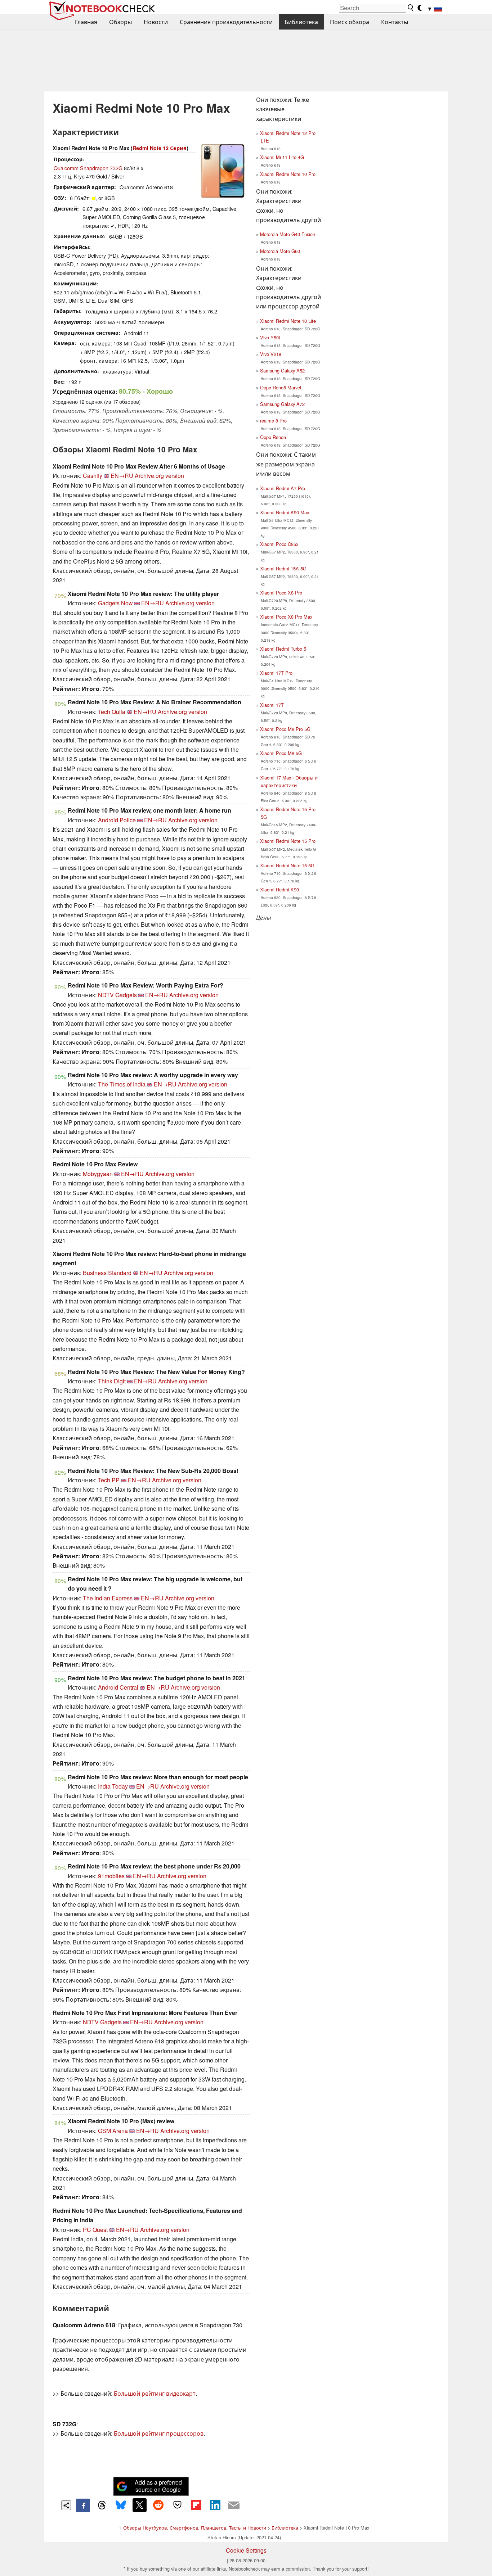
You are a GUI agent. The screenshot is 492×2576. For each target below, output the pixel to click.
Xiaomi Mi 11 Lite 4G (282, 157)
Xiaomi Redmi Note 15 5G (287, 865)
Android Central (118, 1687)
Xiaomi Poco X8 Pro (281, 593)
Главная (86, 22)
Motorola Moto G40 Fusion (288, 234)
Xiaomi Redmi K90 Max (285, 512)
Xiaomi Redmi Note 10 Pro (288, 174)
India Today (113, 1786)
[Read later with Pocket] (177, 2505)
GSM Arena (113, 2131)
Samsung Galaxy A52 (282, 370)
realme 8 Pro (273, 421)
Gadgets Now (115, 603)
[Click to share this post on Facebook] (83, 2505)
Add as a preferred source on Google (158, 2486)
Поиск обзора (350, 22)
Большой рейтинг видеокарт (155, 2393)
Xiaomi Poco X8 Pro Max (286, 617)
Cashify (93, 476)
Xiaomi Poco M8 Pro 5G (285, 729)
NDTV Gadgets (117, 995)
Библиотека (301, 22)
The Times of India (122, 1084)
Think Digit (112, 1381)
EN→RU (122, 476)
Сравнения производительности (226, 22)
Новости (156, 22)
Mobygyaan (98, 1174)
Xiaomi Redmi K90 (279, 889)
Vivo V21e (271, 354)
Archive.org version (159, 476)
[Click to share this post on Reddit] (158, 2505)
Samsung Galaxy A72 (282, 404)
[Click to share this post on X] (139, 2505)
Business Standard (107, 1273)
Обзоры (120, 22)
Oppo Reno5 (273, 437)
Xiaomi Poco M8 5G (281, 753)
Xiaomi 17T (272, 705)
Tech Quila (112, 712)
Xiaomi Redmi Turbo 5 (283, 649)
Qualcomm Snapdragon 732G (88, 168)
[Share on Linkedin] (215, 2505)
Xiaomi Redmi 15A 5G (283, 568)
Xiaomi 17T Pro (276, 673)
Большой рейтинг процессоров (159, 2433)
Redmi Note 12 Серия (160, 148)
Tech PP (109, 1480)
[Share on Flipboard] (196, 2505)
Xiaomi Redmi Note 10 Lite (288, 321)
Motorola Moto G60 (280, 251)
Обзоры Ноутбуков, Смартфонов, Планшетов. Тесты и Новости (195, 2528)
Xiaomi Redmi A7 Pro (283, 488)
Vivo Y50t (270, 337)
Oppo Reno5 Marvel (281, 387)
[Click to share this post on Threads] (102, 2505)
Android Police (117, 820)
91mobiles (111, 1876)
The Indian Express (108, 1598)
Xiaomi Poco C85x (279, 544)
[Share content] (66, 2505)
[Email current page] (234, 2505)
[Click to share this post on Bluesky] (121, 2505)
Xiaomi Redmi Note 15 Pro (288, 841)
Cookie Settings (246, 2550)
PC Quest (95, 2230)
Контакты (395, 22)
